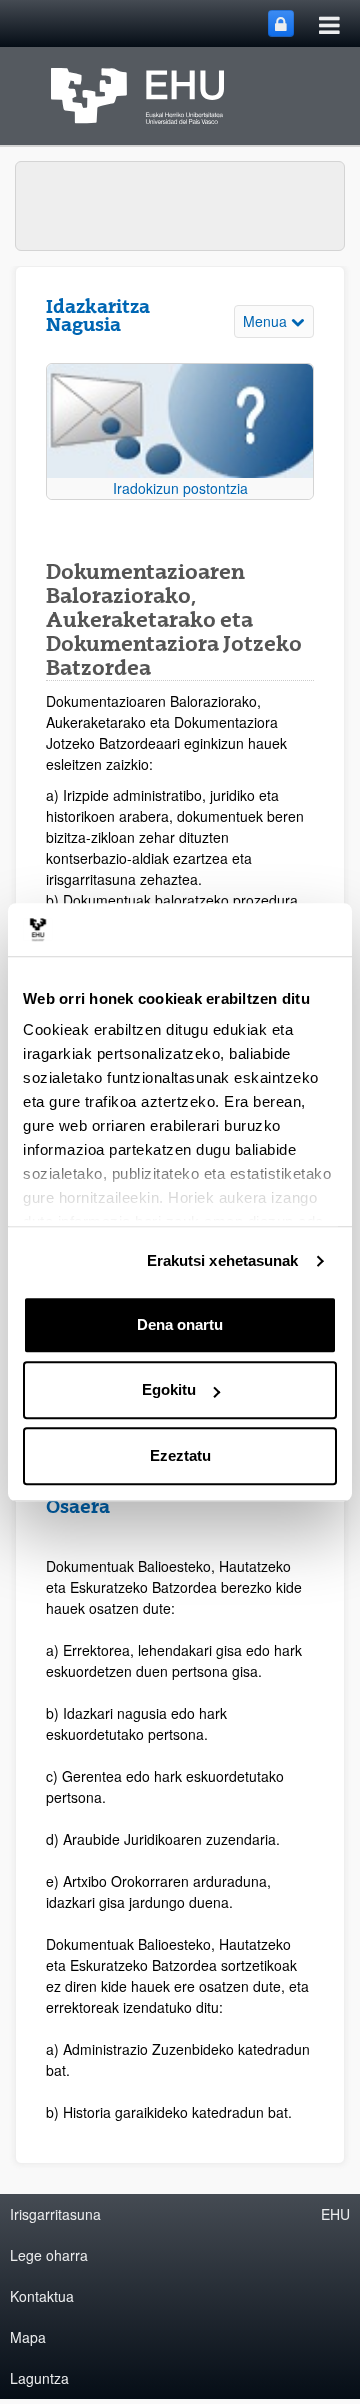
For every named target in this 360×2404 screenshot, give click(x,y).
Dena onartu (180, 1324)
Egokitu (169, 1389)
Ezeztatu (180, 1455)
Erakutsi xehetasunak (223, 1260)
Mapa (28, 2337)
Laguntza (39, 2378)
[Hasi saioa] (281, 23)
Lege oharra (49, 2255)
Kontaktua (42, 2296)
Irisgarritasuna (55, 2214)
